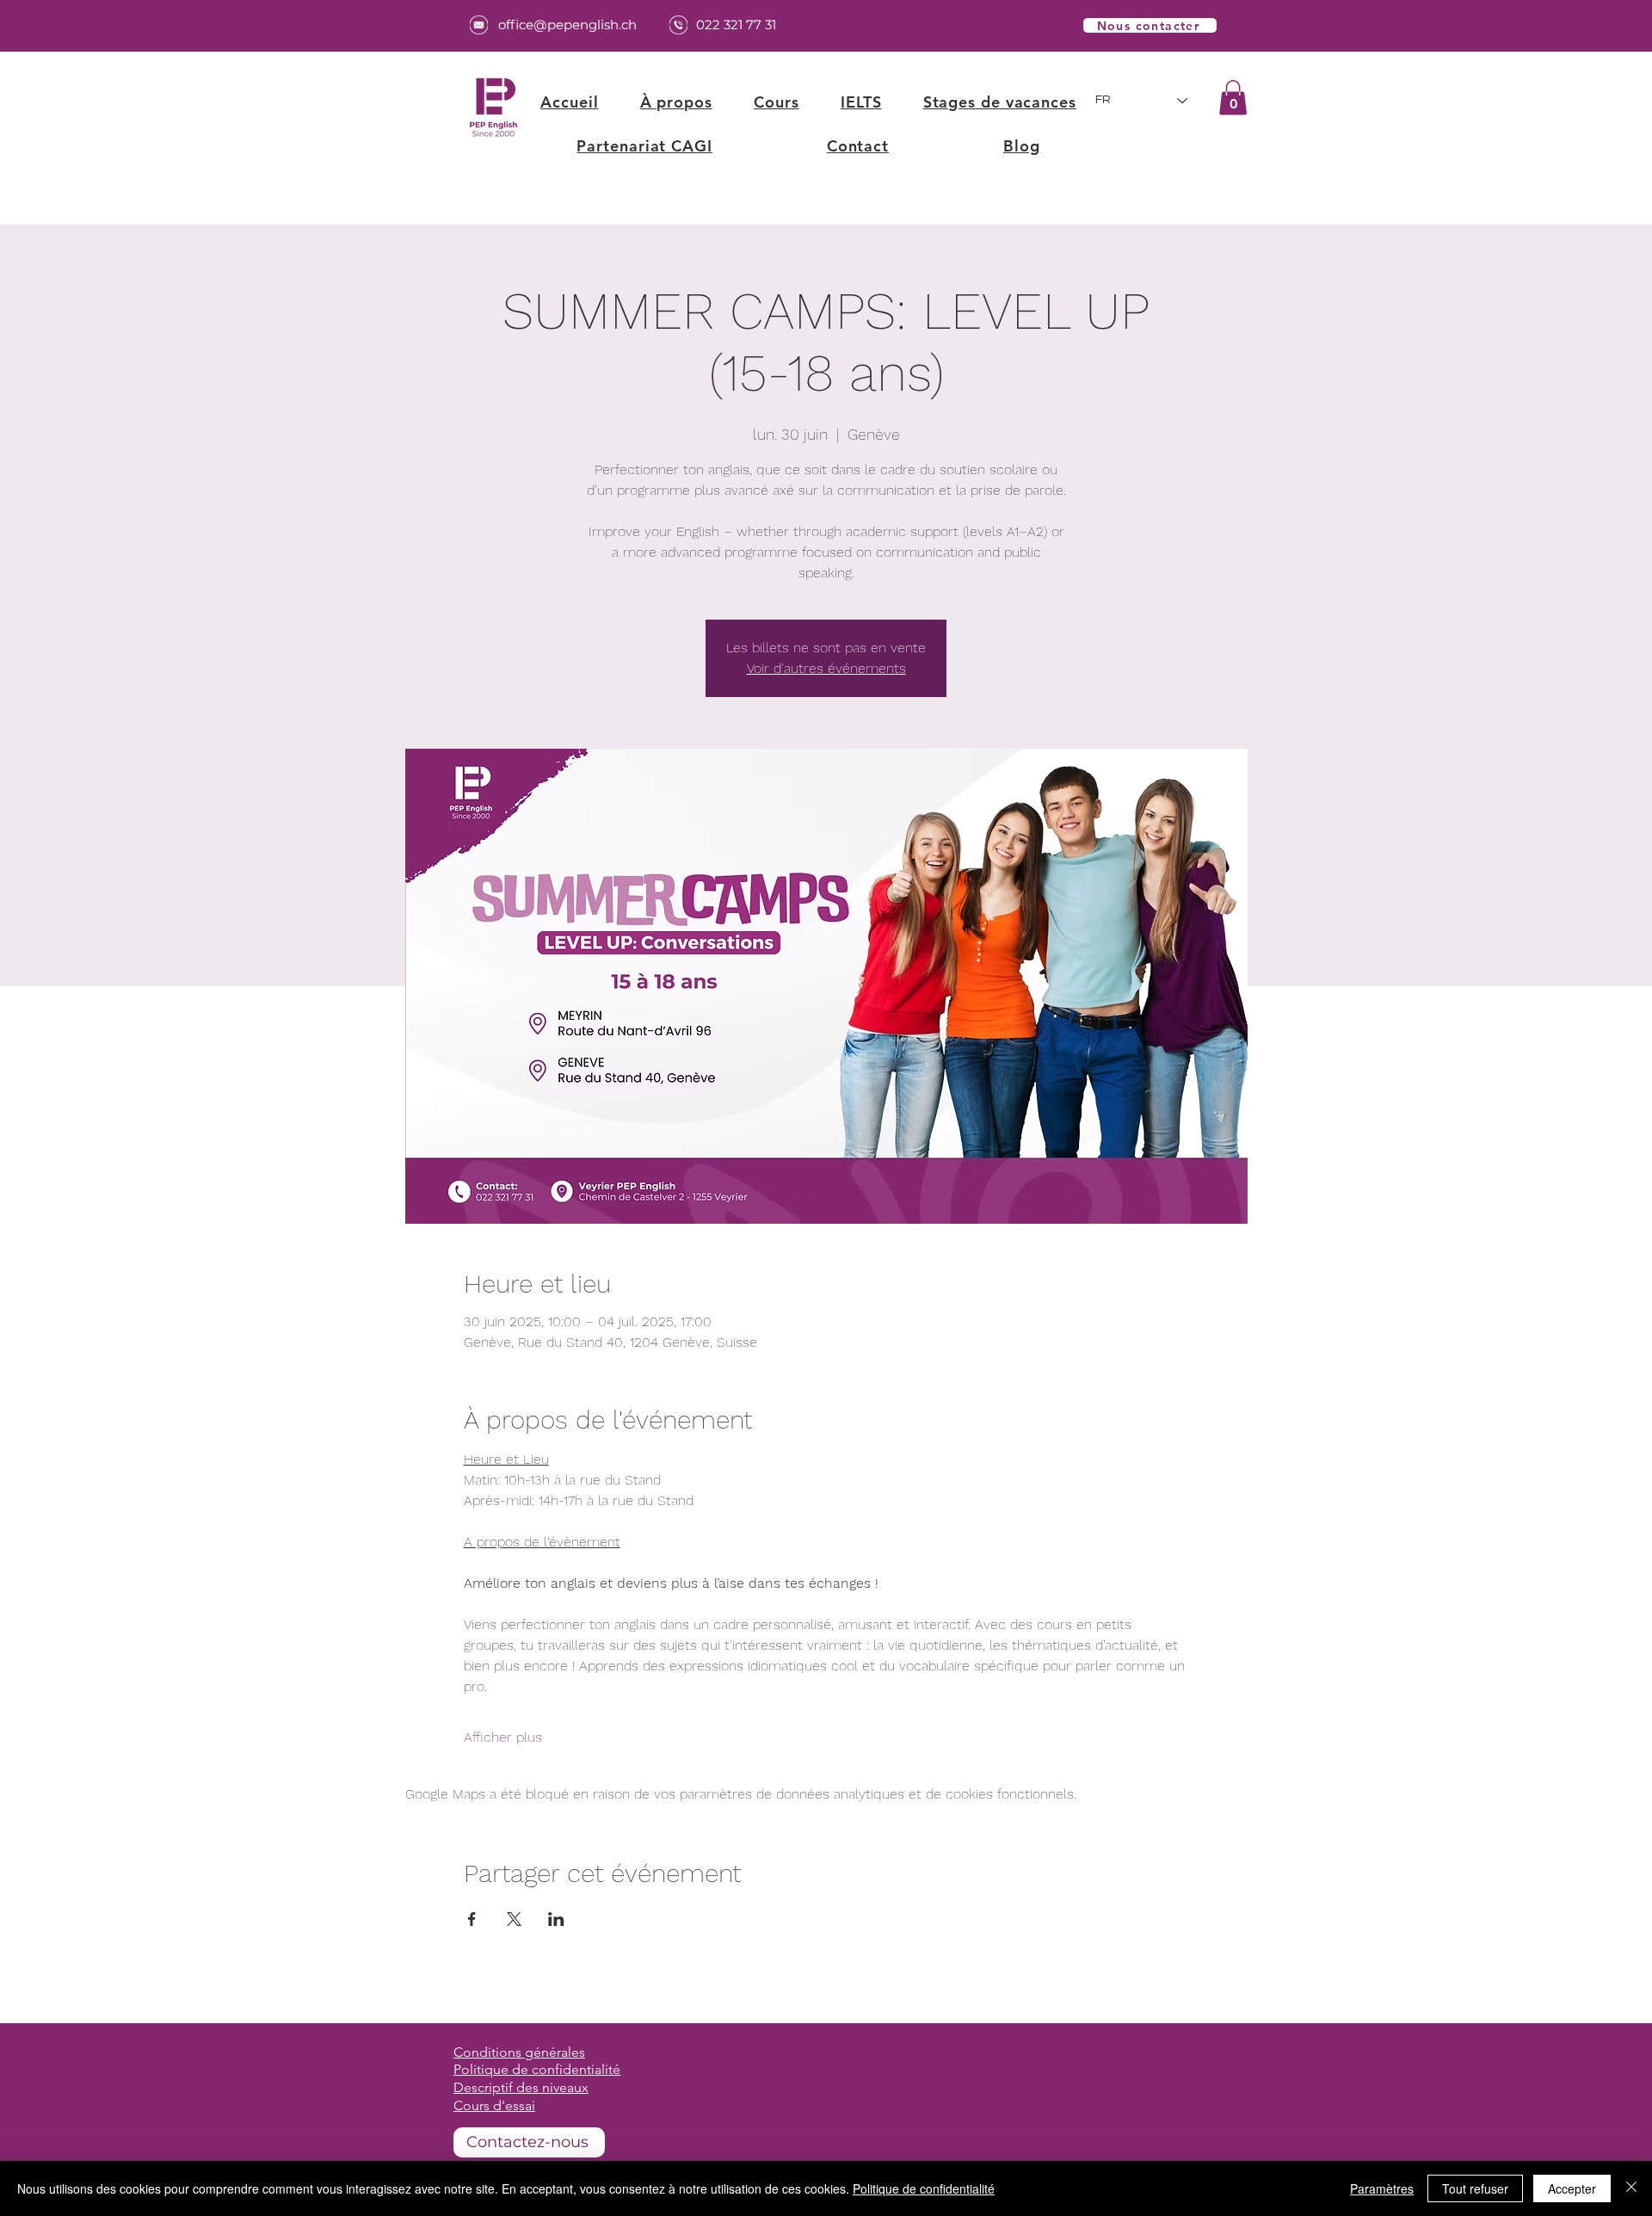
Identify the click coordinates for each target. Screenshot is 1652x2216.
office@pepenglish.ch (567, 25)
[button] (777, 102)
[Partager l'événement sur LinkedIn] (556, 1919)
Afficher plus (503, 1737)
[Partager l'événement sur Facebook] (472, 1919)
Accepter (1572, 2188)
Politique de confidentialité (924, 2188)
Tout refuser (1475, 2188)
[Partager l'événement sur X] (514, 1919)
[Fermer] (1631, 2188)
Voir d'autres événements (826, 668)
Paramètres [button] (1382, 2188)
